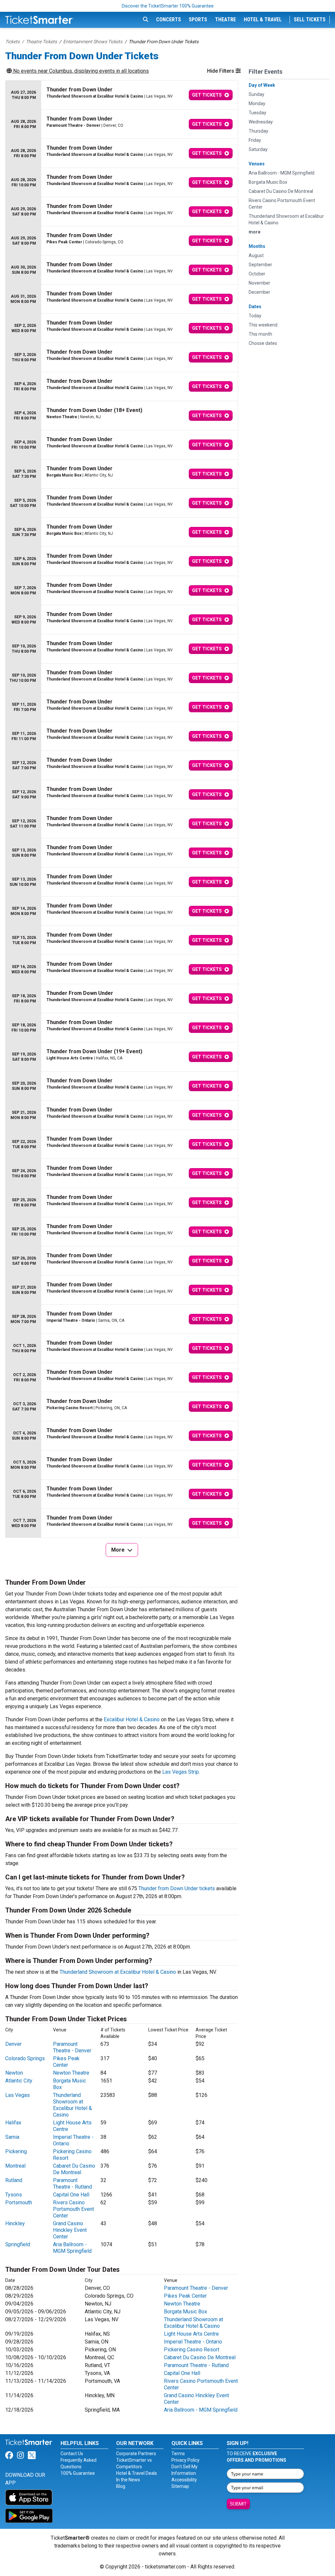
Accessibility (184, 2480)
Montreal (15, 2166)
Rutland (14, 2180)
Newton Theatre (71, 2073)
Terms (178, 2454)
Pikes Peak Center (66, 2062)
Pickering (16, 2151)
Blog (121, 2486)
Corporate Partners (136, 2454)
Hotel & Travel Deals (137, 2473)
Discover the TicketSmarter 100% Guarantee (168, 6)
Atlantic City (19, 2081)
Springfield (18, 2244)
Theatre (225, 19)
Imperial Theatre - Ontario (193, 2342)
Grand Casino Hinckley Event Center (70, 2230)
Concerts (168, 19)
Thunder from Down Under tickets (177, 1888)
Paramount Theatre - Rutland (72, 2184)
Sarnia (12, 2137)
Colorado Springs (25, 2058)
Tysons (14, 2195)
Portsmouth (19, 2203)
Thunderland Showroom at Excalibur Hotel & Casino (118, 1972)
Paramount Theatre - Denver (72, 2047)
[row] (122, 95)
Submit (238, 2504)
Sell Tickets (310, 19)
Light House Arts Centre (191, 2334)
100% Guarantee (78, 2473)
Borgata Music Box (185, 2312)
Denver (13, 2044)
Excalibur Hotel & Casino (132, 1719)
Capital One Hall (71, 2195)
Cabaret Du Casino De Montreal (74, 2169)
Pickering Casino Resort (192, 2350)
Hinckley (15, 2223)
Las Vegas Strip (181, 1772)
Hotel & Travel (263, 19)
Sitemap (180, 2486)
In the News (128, 2480)
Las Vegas (18, 2095)
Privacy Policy (185, 2460)
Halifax (13, 2123)
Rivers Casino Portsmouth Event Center (73, 2209)
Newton (14, 2073)
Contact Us (72, 2454)
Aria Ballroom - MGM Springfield (72, 2248)
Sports (198, 19)
